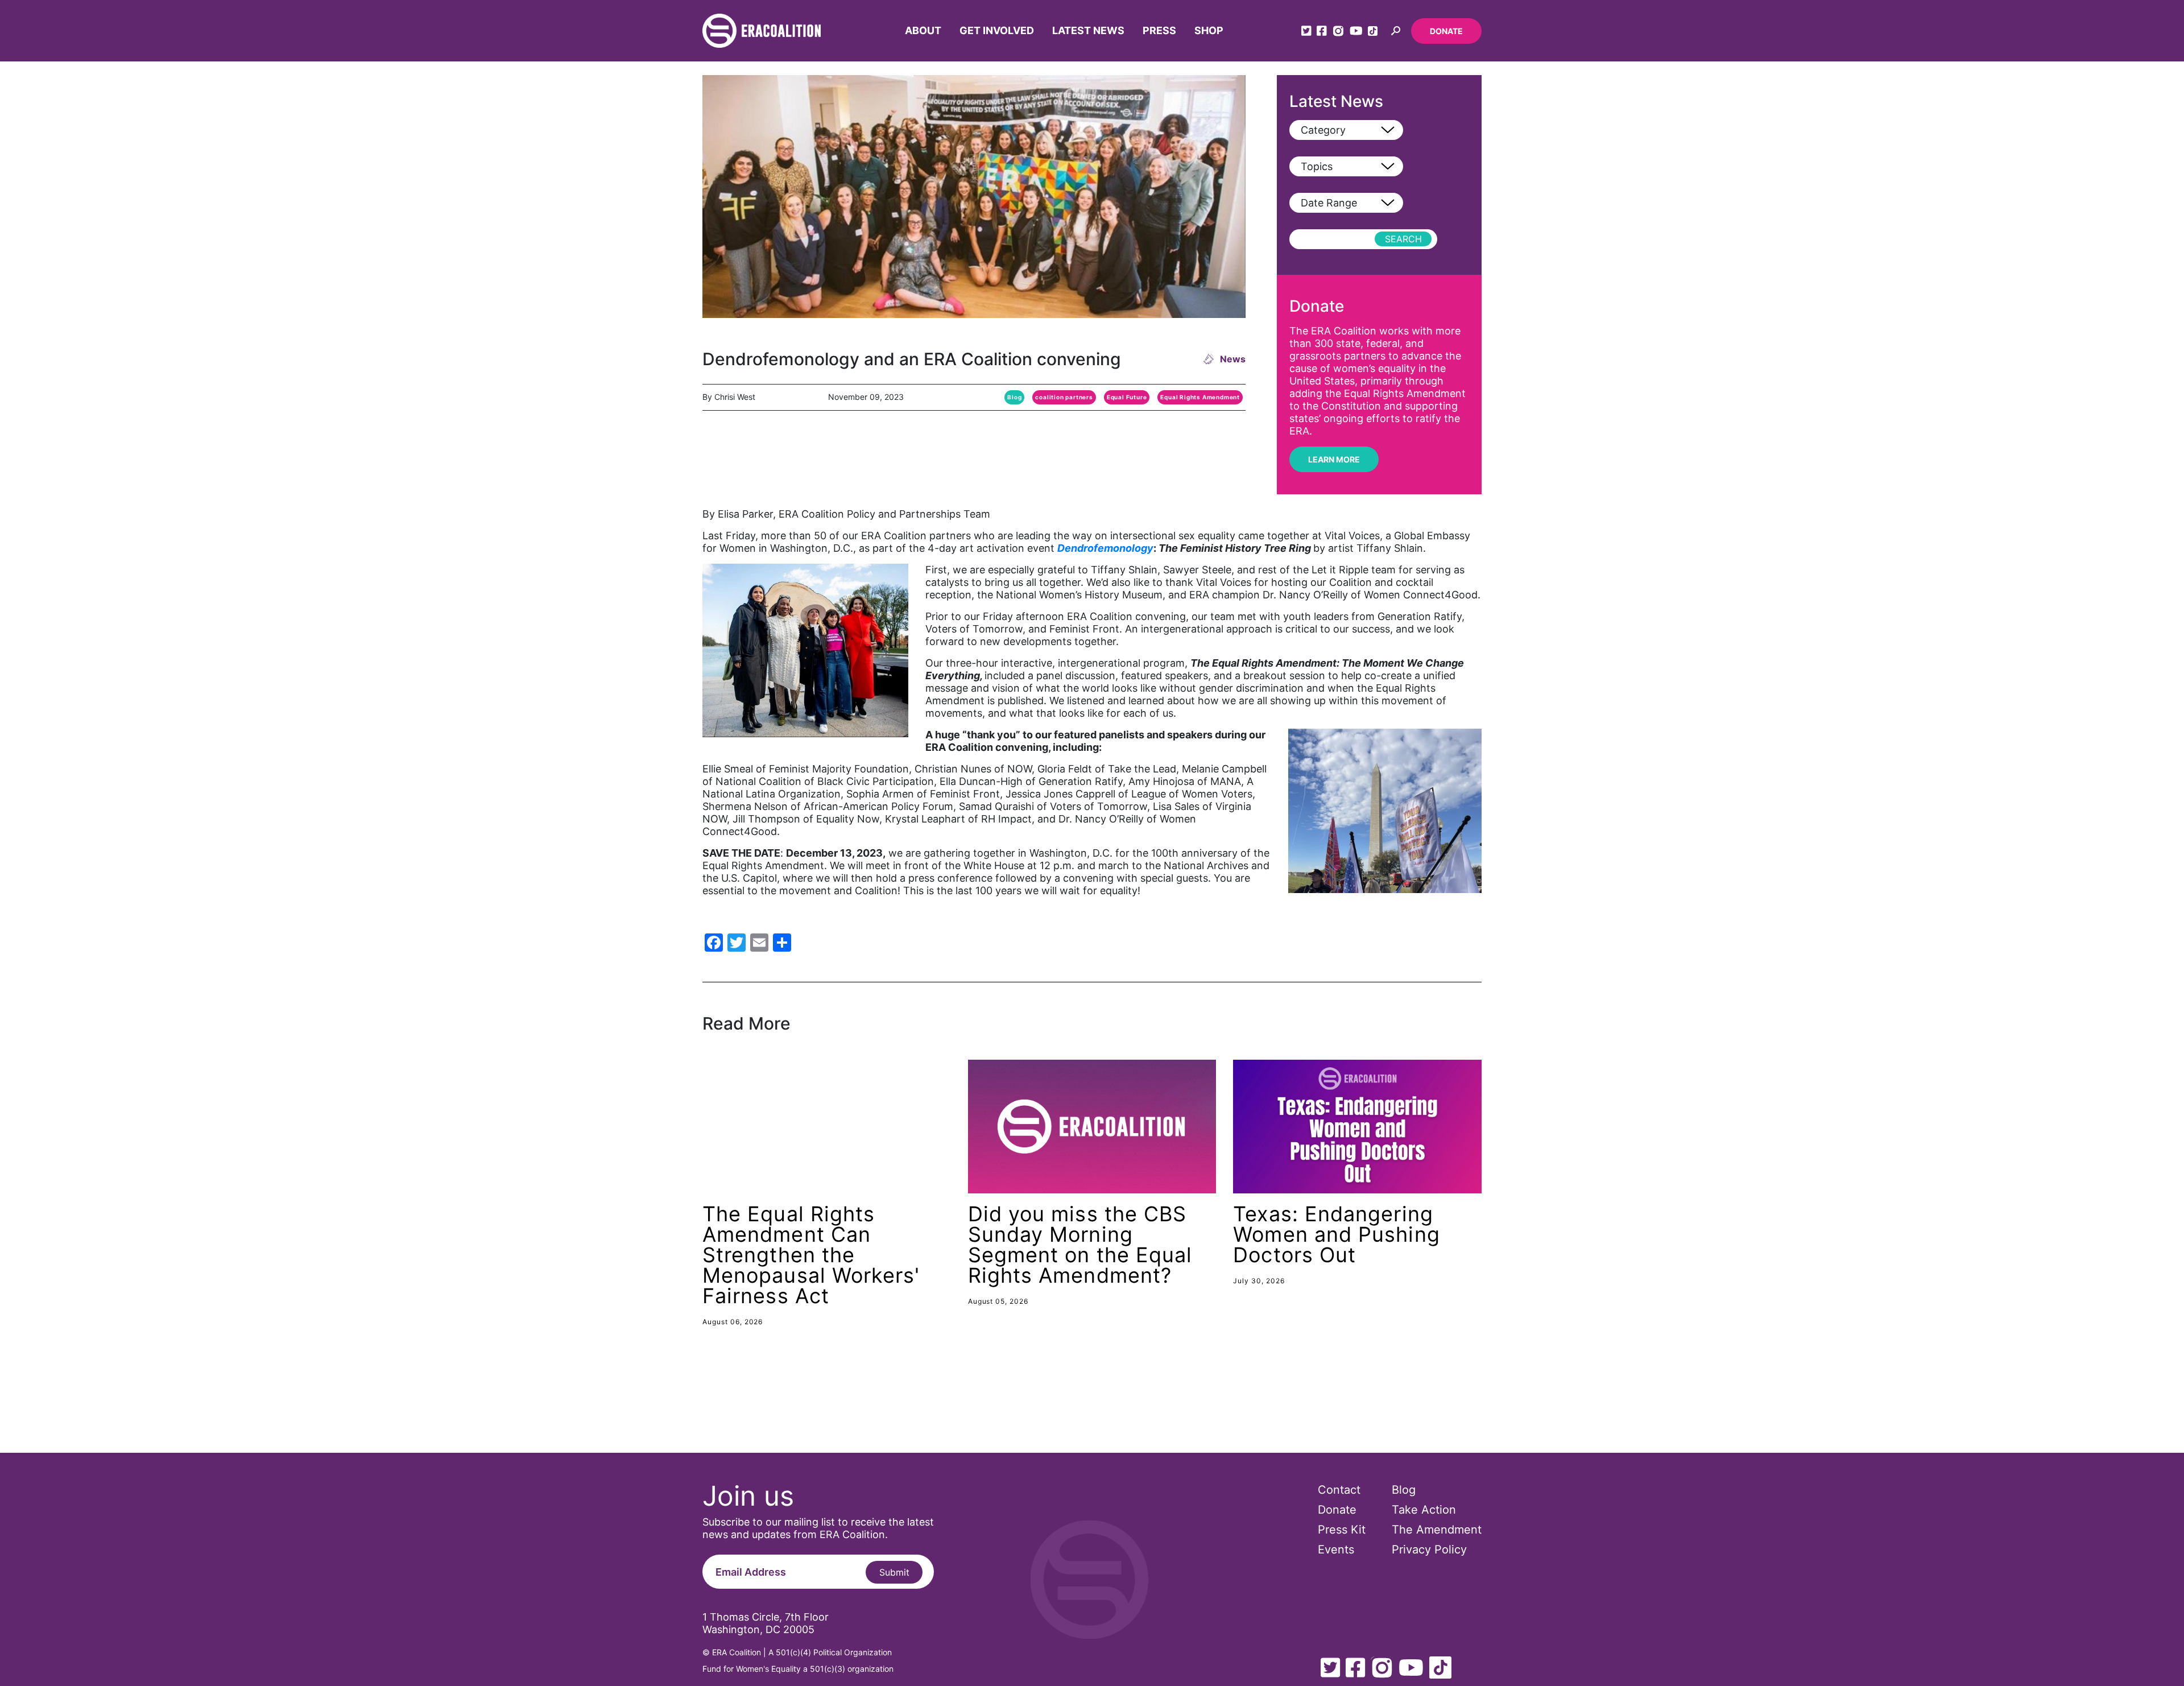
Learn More (1334, 459)
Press (1159, 30)
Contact (1339, 1490)
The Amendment (1437, 1530)
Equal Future (1127, 397)
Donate (1446, 31)
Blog (1014, 397)
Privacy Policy (1429, 1549)
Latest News (1088, 30)
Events (1336, 1549)
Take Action (1424, 1510)
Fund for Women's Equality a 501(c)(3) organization (798, 1669)
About (923, 30)
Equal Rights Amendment (1200, 397)
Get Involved (997, 30)
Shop (1209, 30)
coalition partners (1064, 397)
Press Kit (1342, 1530)
